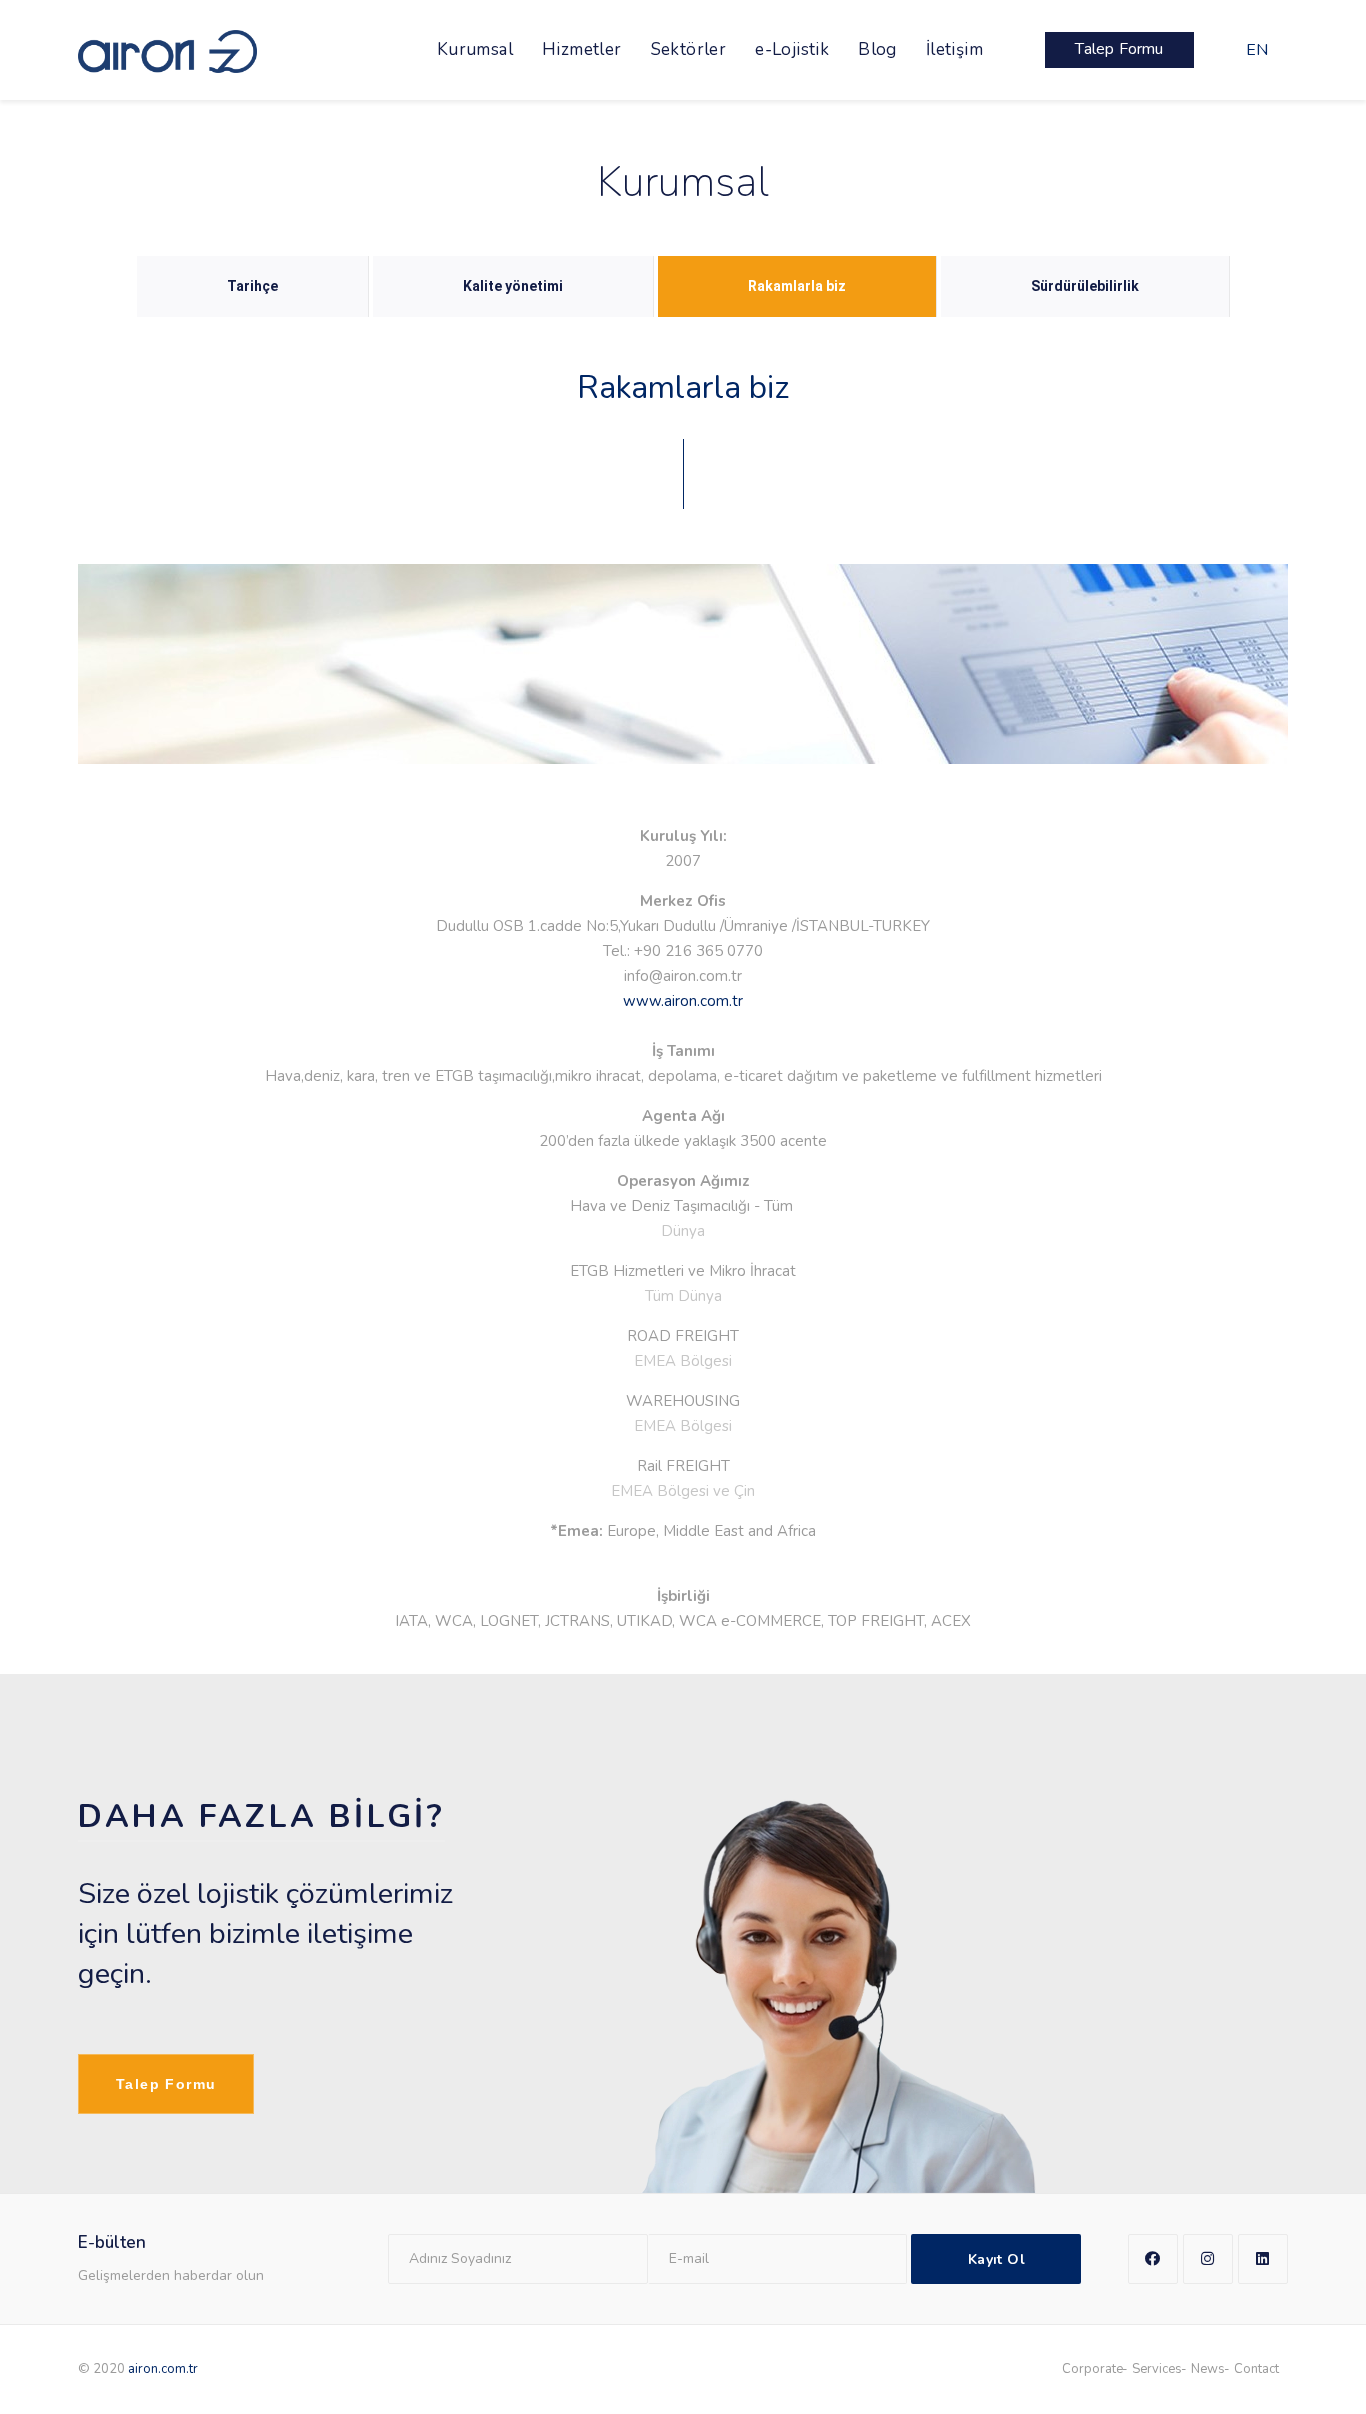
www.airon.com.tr (683, 1001)
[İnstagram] (1208, 2259)
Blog (877, 49)
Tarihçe (252, 286)
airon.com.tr (163, 2369)
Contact (1256, 2369)
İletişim (954, 49)
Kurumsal (475, 49)
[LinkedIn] (1263, 2259)
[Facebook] (1153, 2259)
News (1208, 2369)
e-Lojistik (792, 49)
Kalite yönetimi (513, 286)
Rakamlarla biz (797, 286)
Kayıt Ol (996, 2259)
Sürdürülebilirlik (1085, 286)
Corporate (1092, 2369)
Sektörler (689, 49)
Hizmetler (582, 49)
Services (1157, 2369)
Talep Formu (166, 2084)
